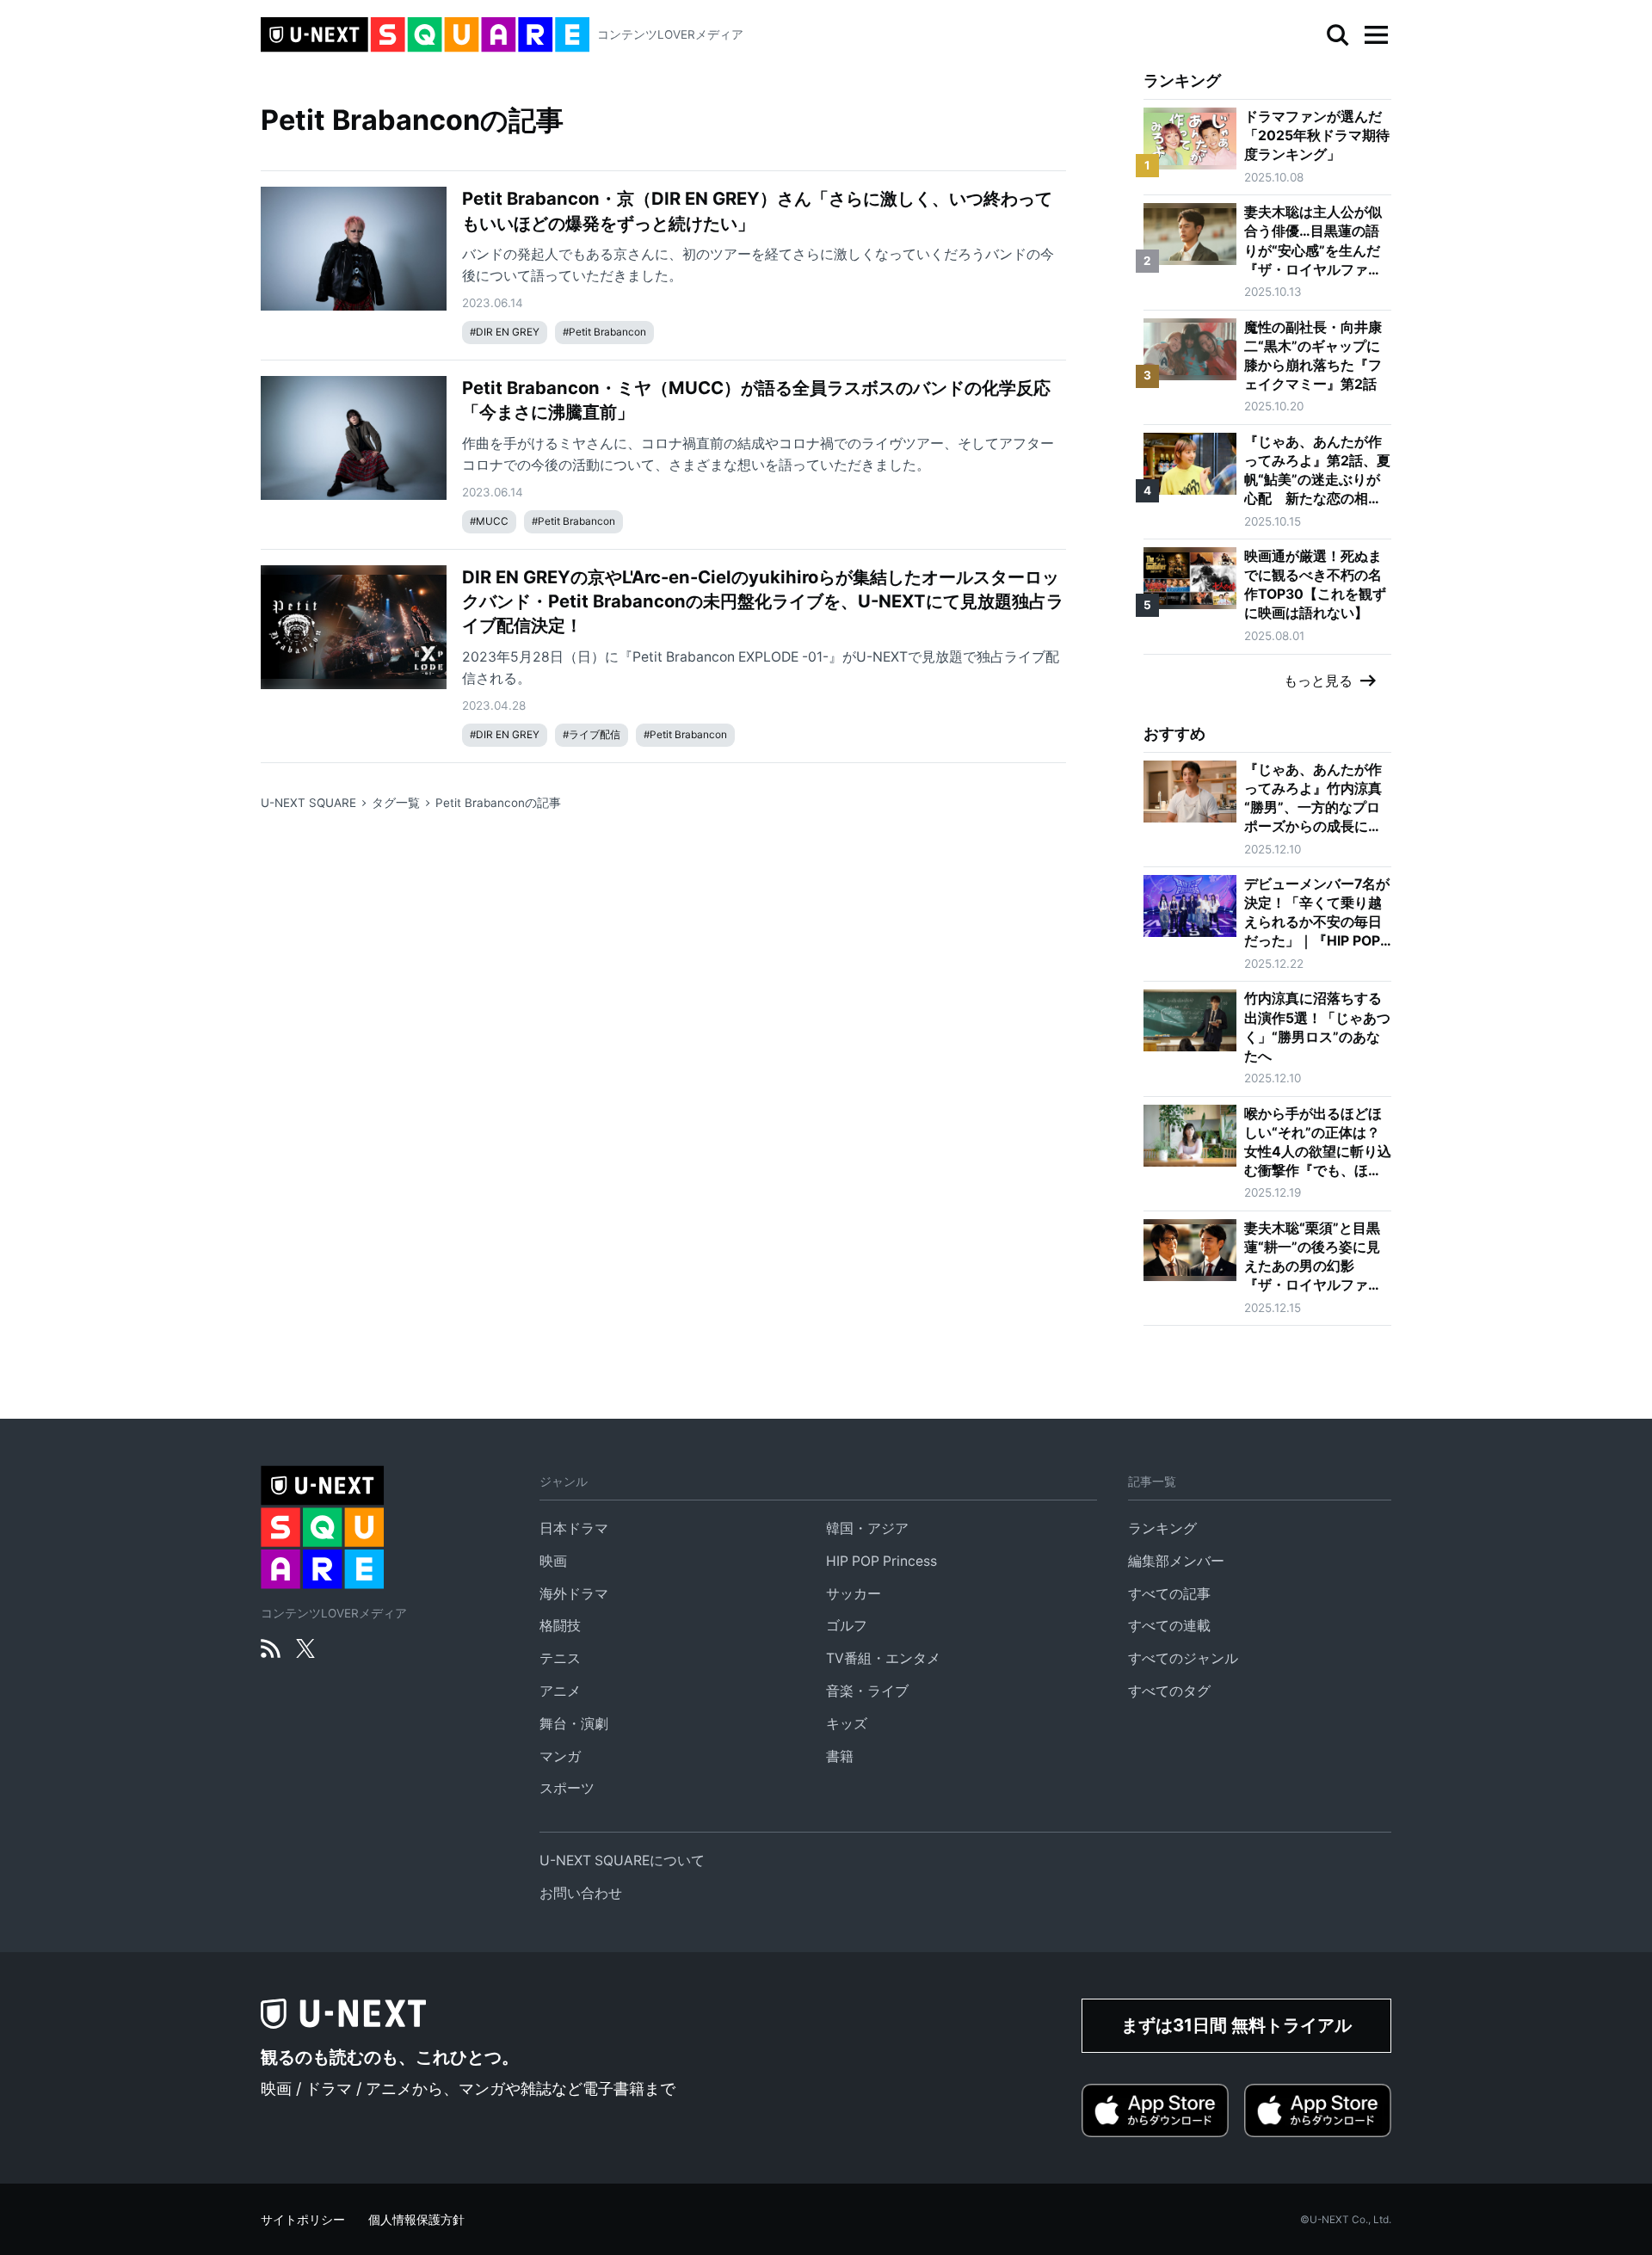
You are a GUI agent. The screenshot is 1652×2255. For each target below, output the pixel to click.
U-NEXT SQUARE (308, 803)
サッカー (854, 1594)
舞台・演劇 (574, 1724)
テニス (560, 1658)
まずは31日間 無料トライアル (1236, 2025)
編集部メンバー (1176, 1561)
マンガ (560, 1756)
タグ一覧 (396, 803)
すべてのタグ (1169, 1691)
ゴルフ (847, 1626)
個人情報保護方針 (416, 2220)
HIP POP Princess (881, 1561)
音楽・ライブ (867, 1691)
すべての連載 (1169, 1626)
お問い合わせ (581, 1893)
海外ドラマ (574, 1594)
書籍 (840, 1756)
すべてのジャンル (1183, 1658)
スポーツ (567, 1788)
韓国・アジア (867, 1528)
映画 (553, 1561)
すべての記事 (1169, 1594)
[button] (1376, 35)
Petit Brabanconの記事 (498, 803)
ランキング (1162, 1528)
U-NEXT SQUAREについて (622, 1861)
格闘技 (560, 1626)
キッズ (847, 1724)
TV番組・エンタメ (883, 1658)
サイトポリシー (303, 2220)
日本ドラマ (574, 1528)
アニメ (560, 1691)
